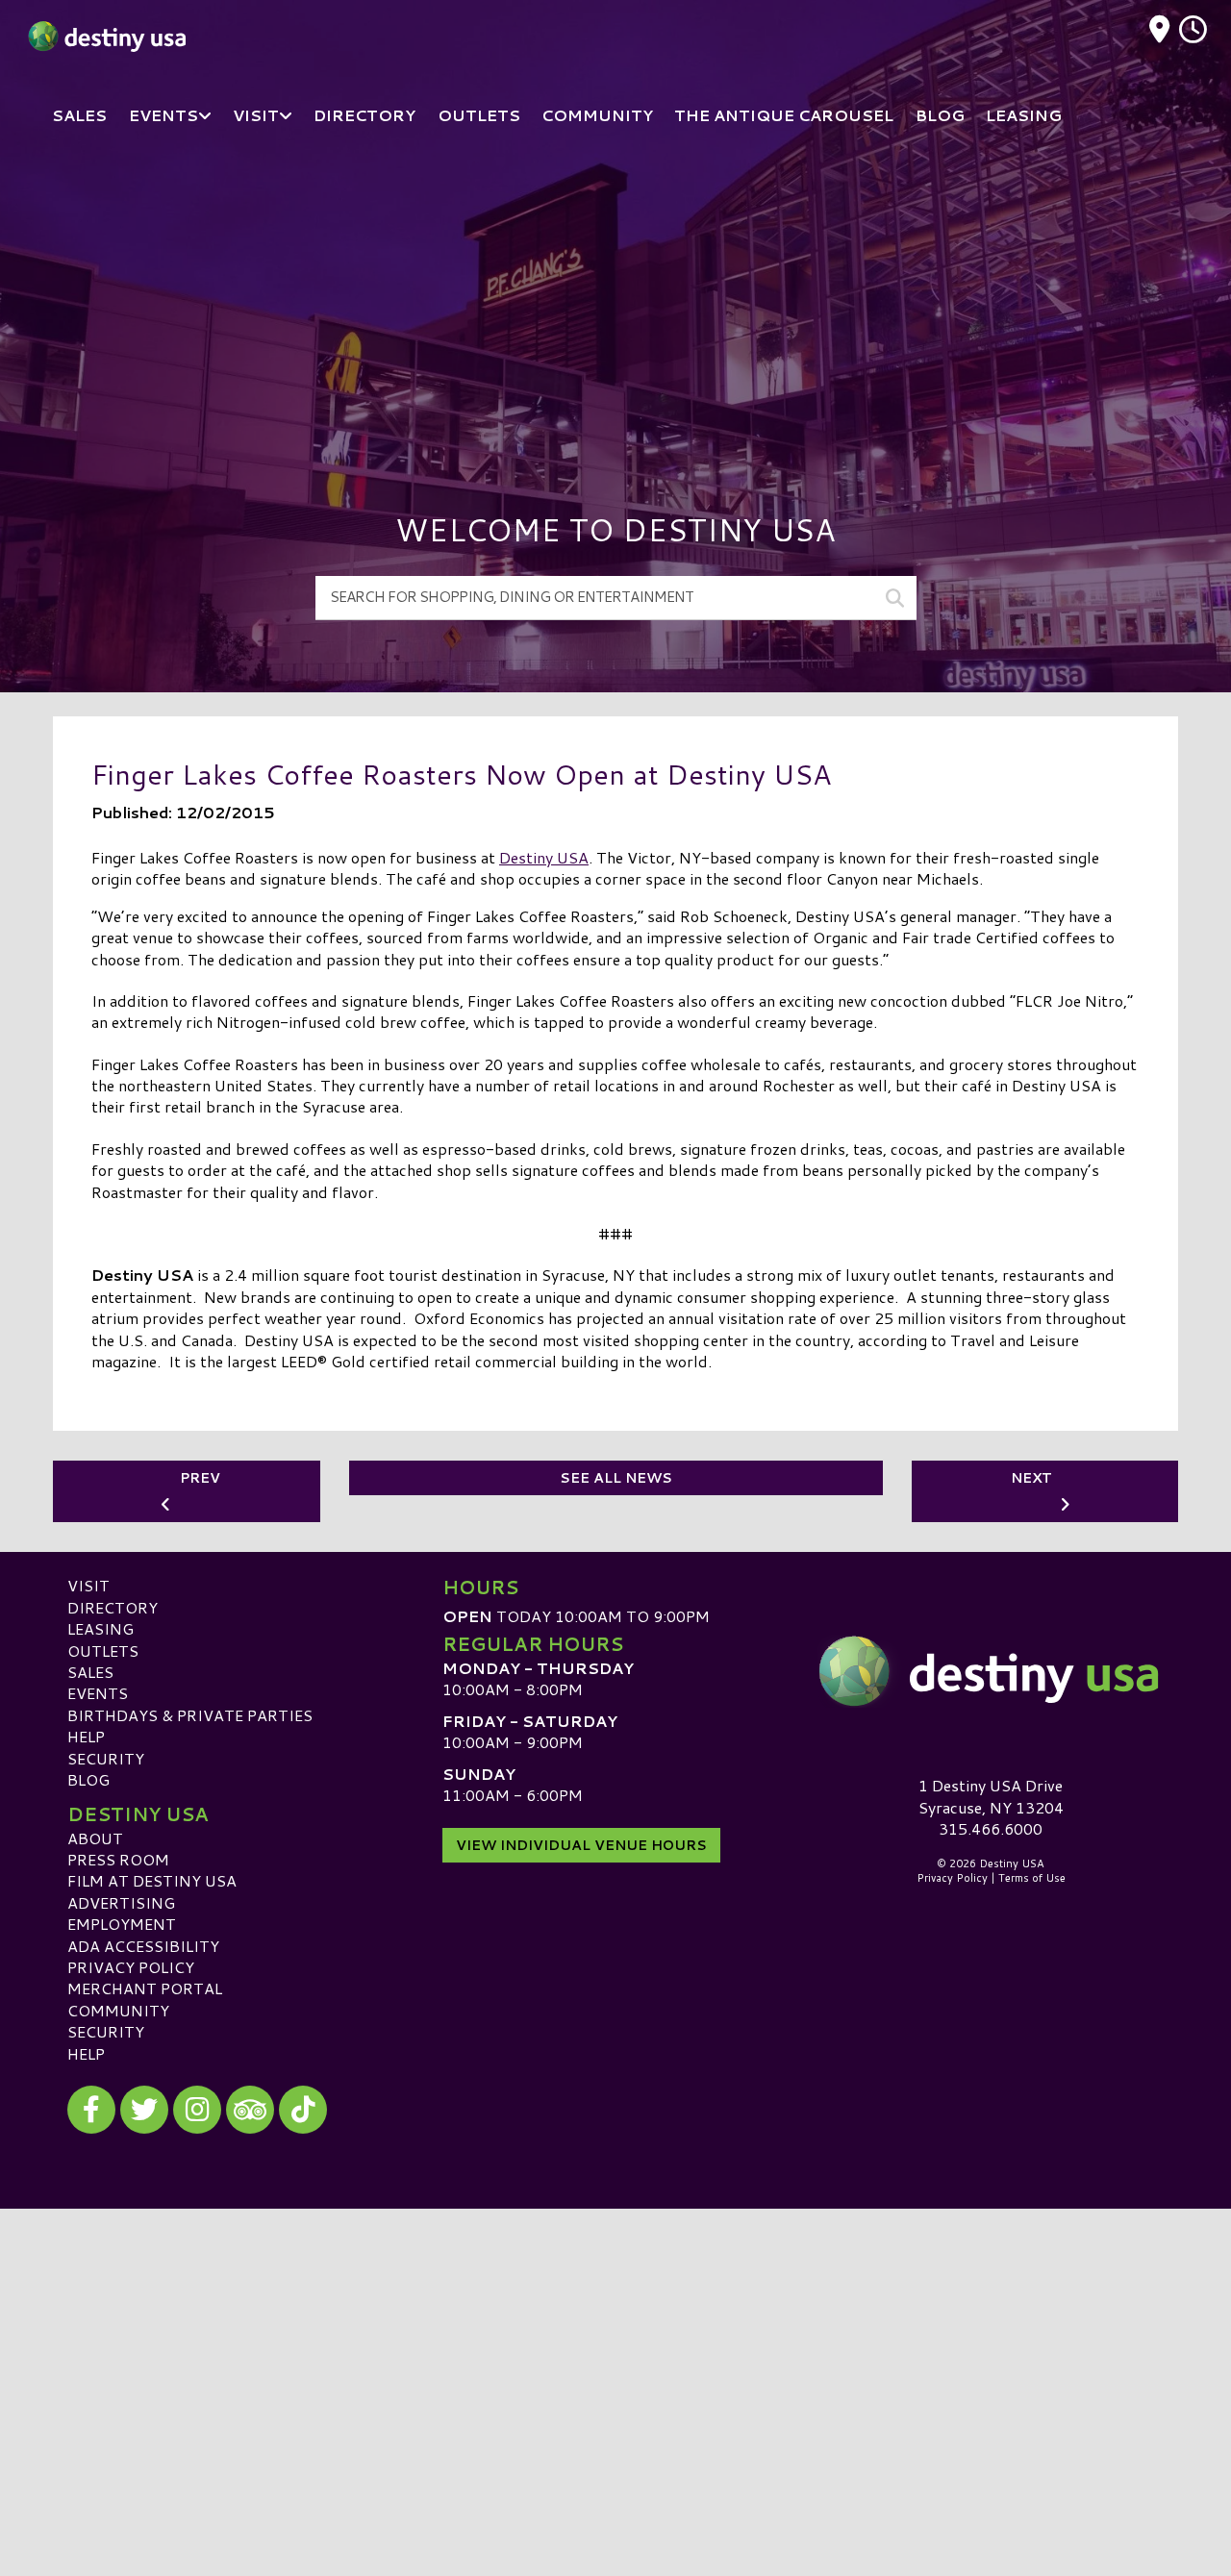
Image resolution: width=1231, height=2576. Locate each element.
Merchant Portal (145, 1988)
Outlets (103, 1651)
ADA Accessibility (143, 1946)
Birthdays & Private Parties (190, 1715)
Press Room (118, 1859)
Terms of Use (1032, 1878)
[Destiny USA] (991, 1671)
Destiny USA (544, 857)
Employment (122, 1924)
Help (86, 1736)
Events (98, 1693)
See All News (616, 1478)
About (95, 1838)
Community (118, 2010)
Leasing (100, 1628)
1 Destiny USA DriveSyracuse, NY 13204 (991, 1796)
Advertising (121, 1902)
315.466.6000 (991, 1829)
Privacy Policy (131, 1967)
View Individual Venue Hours (581, 1845)
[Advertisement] (615, 298)
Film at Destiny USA (152, 1880)
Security (106, 1758)
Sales (90, 1672)
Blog (88, 1779)
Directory (113, 1607)
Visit (88, 1585)
